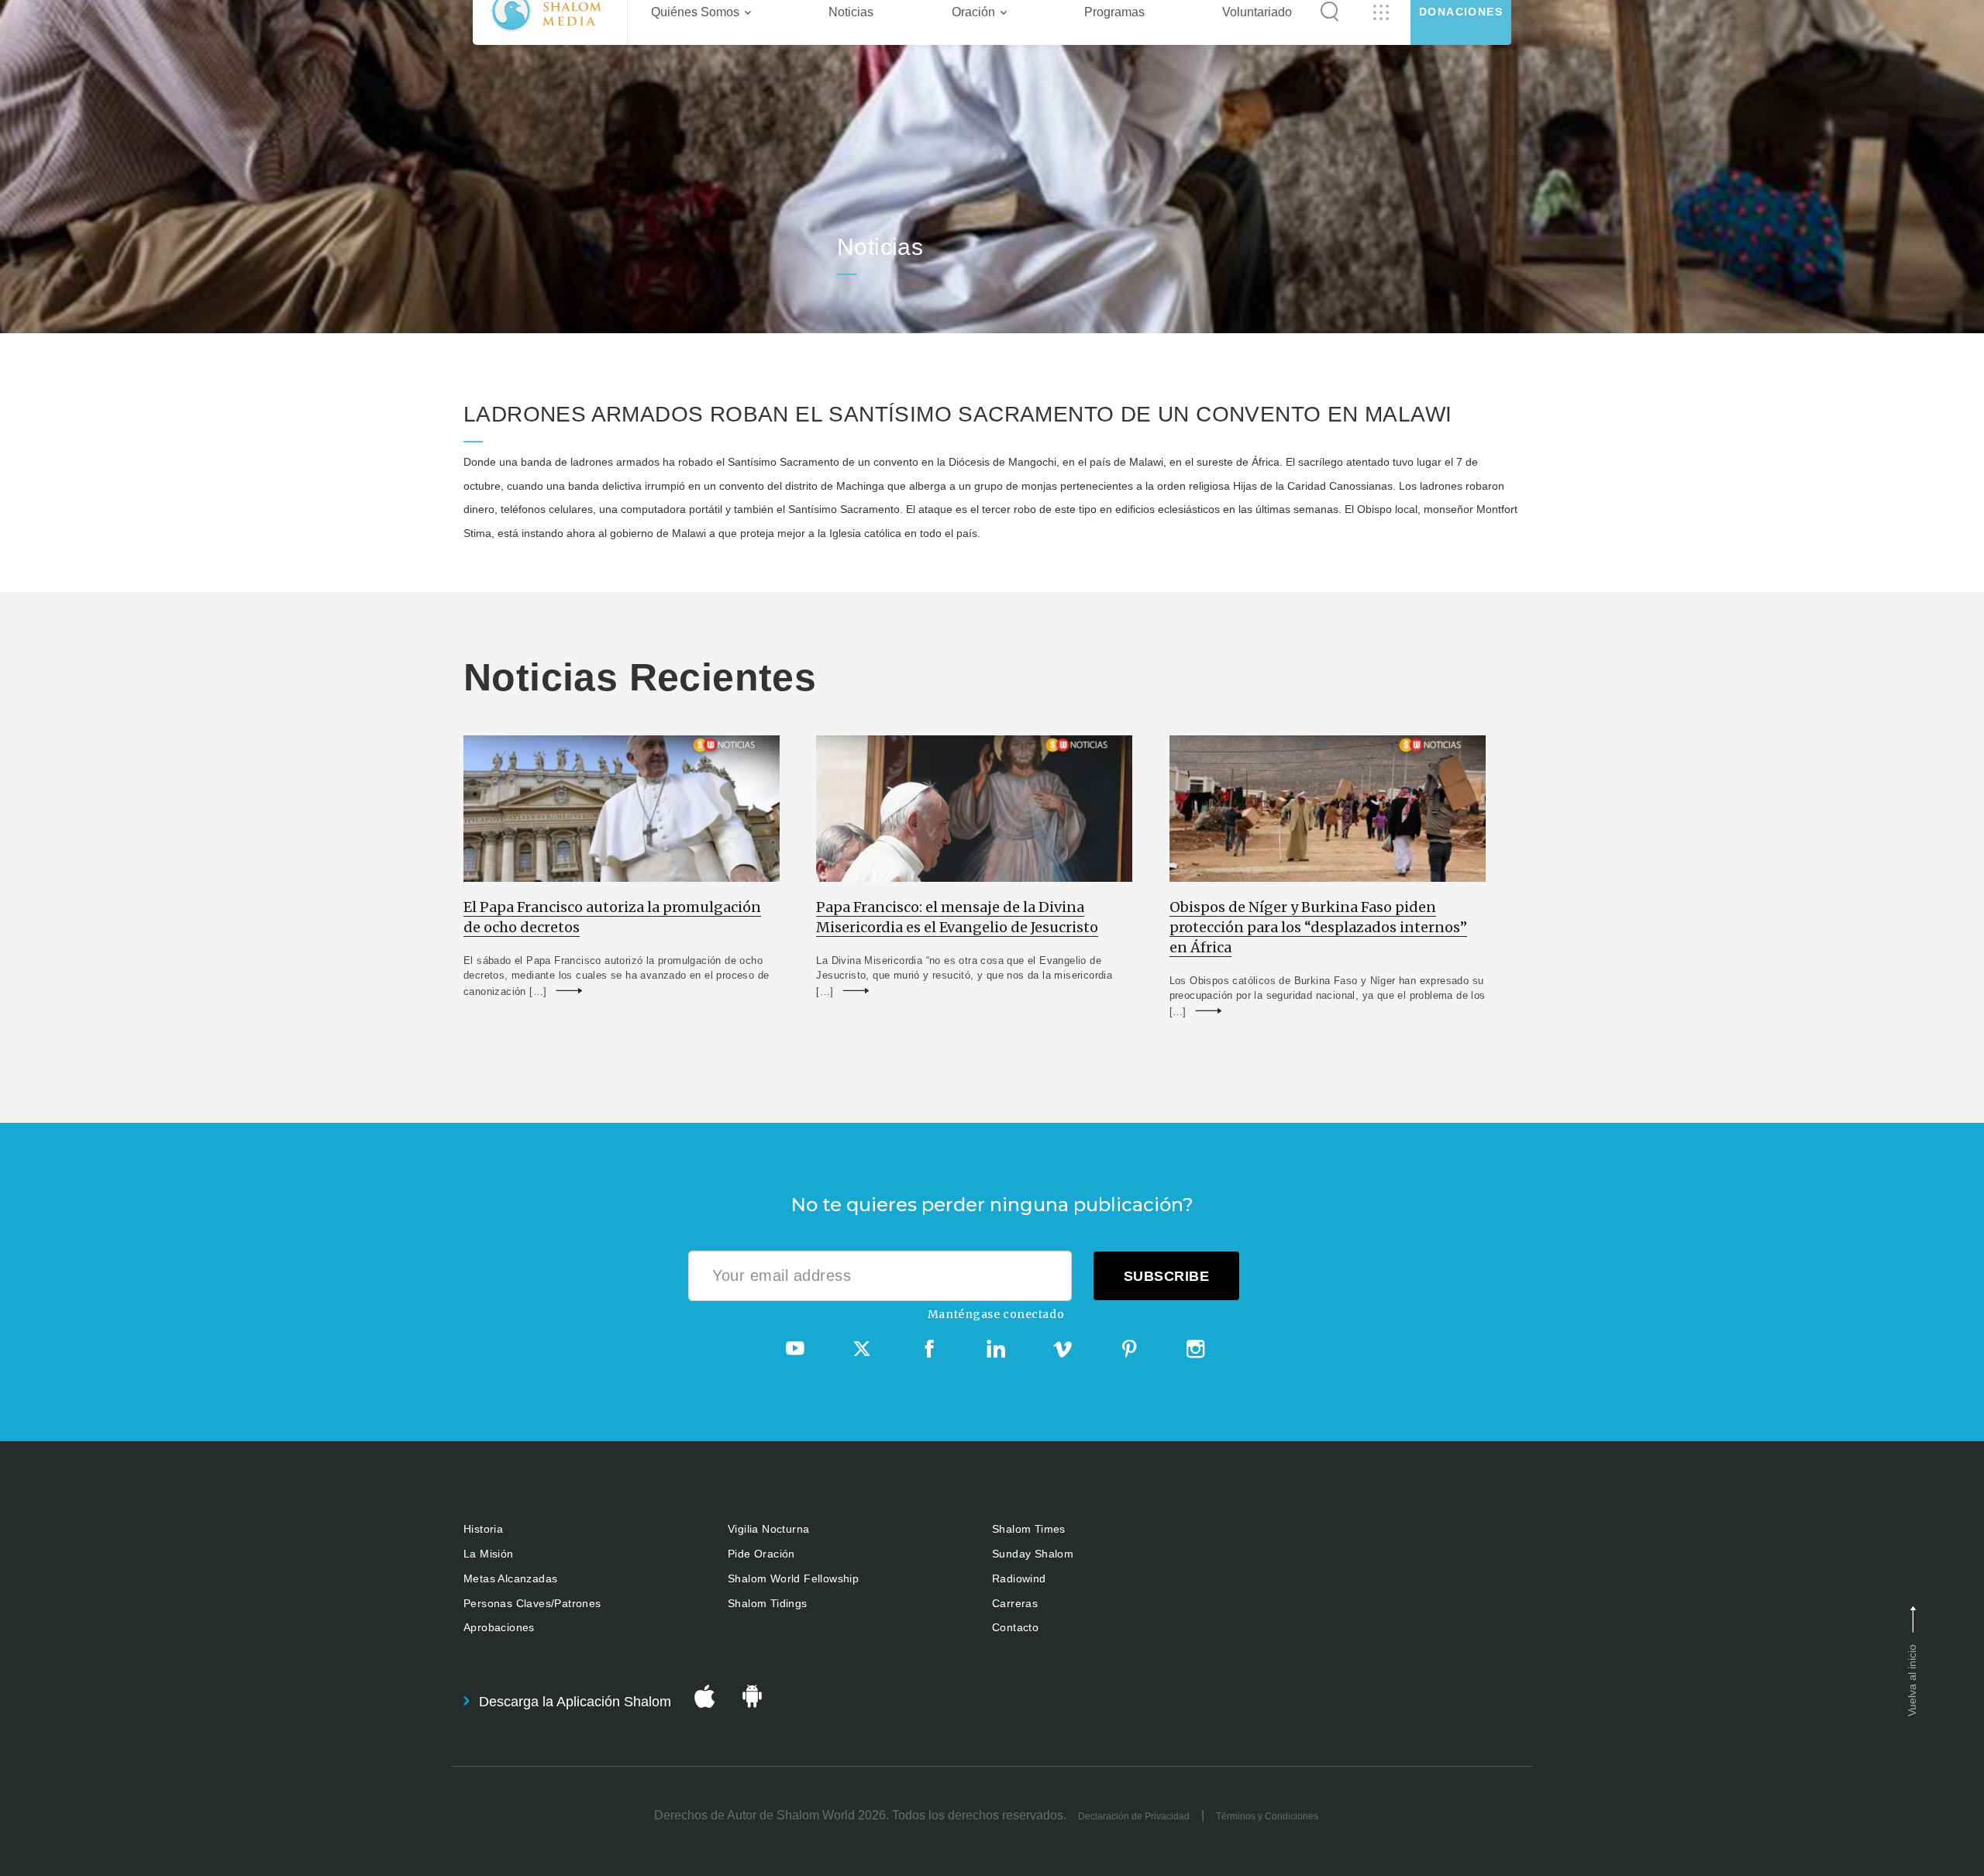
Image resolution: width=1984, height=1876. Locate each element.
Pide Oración (761, 1554)
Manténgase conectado (996, 1314)
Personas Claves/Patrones (532, 1603)
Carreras (1015, 1603)
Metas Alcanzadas (510, 1578)
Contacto (1015, 1627)
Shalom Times (1029, 1529)
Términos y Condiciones (1267, 1816)
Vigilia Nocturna (768, 1529)
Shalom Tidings (768, 1603)
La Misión (489, 1554)
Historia (483, 1529)
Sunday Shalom (1033, 1554)
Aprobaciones (499, 1627)
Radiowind (1019, 1578)
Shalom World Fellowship (793, 1578)
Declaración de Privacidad (1134, 1816)
